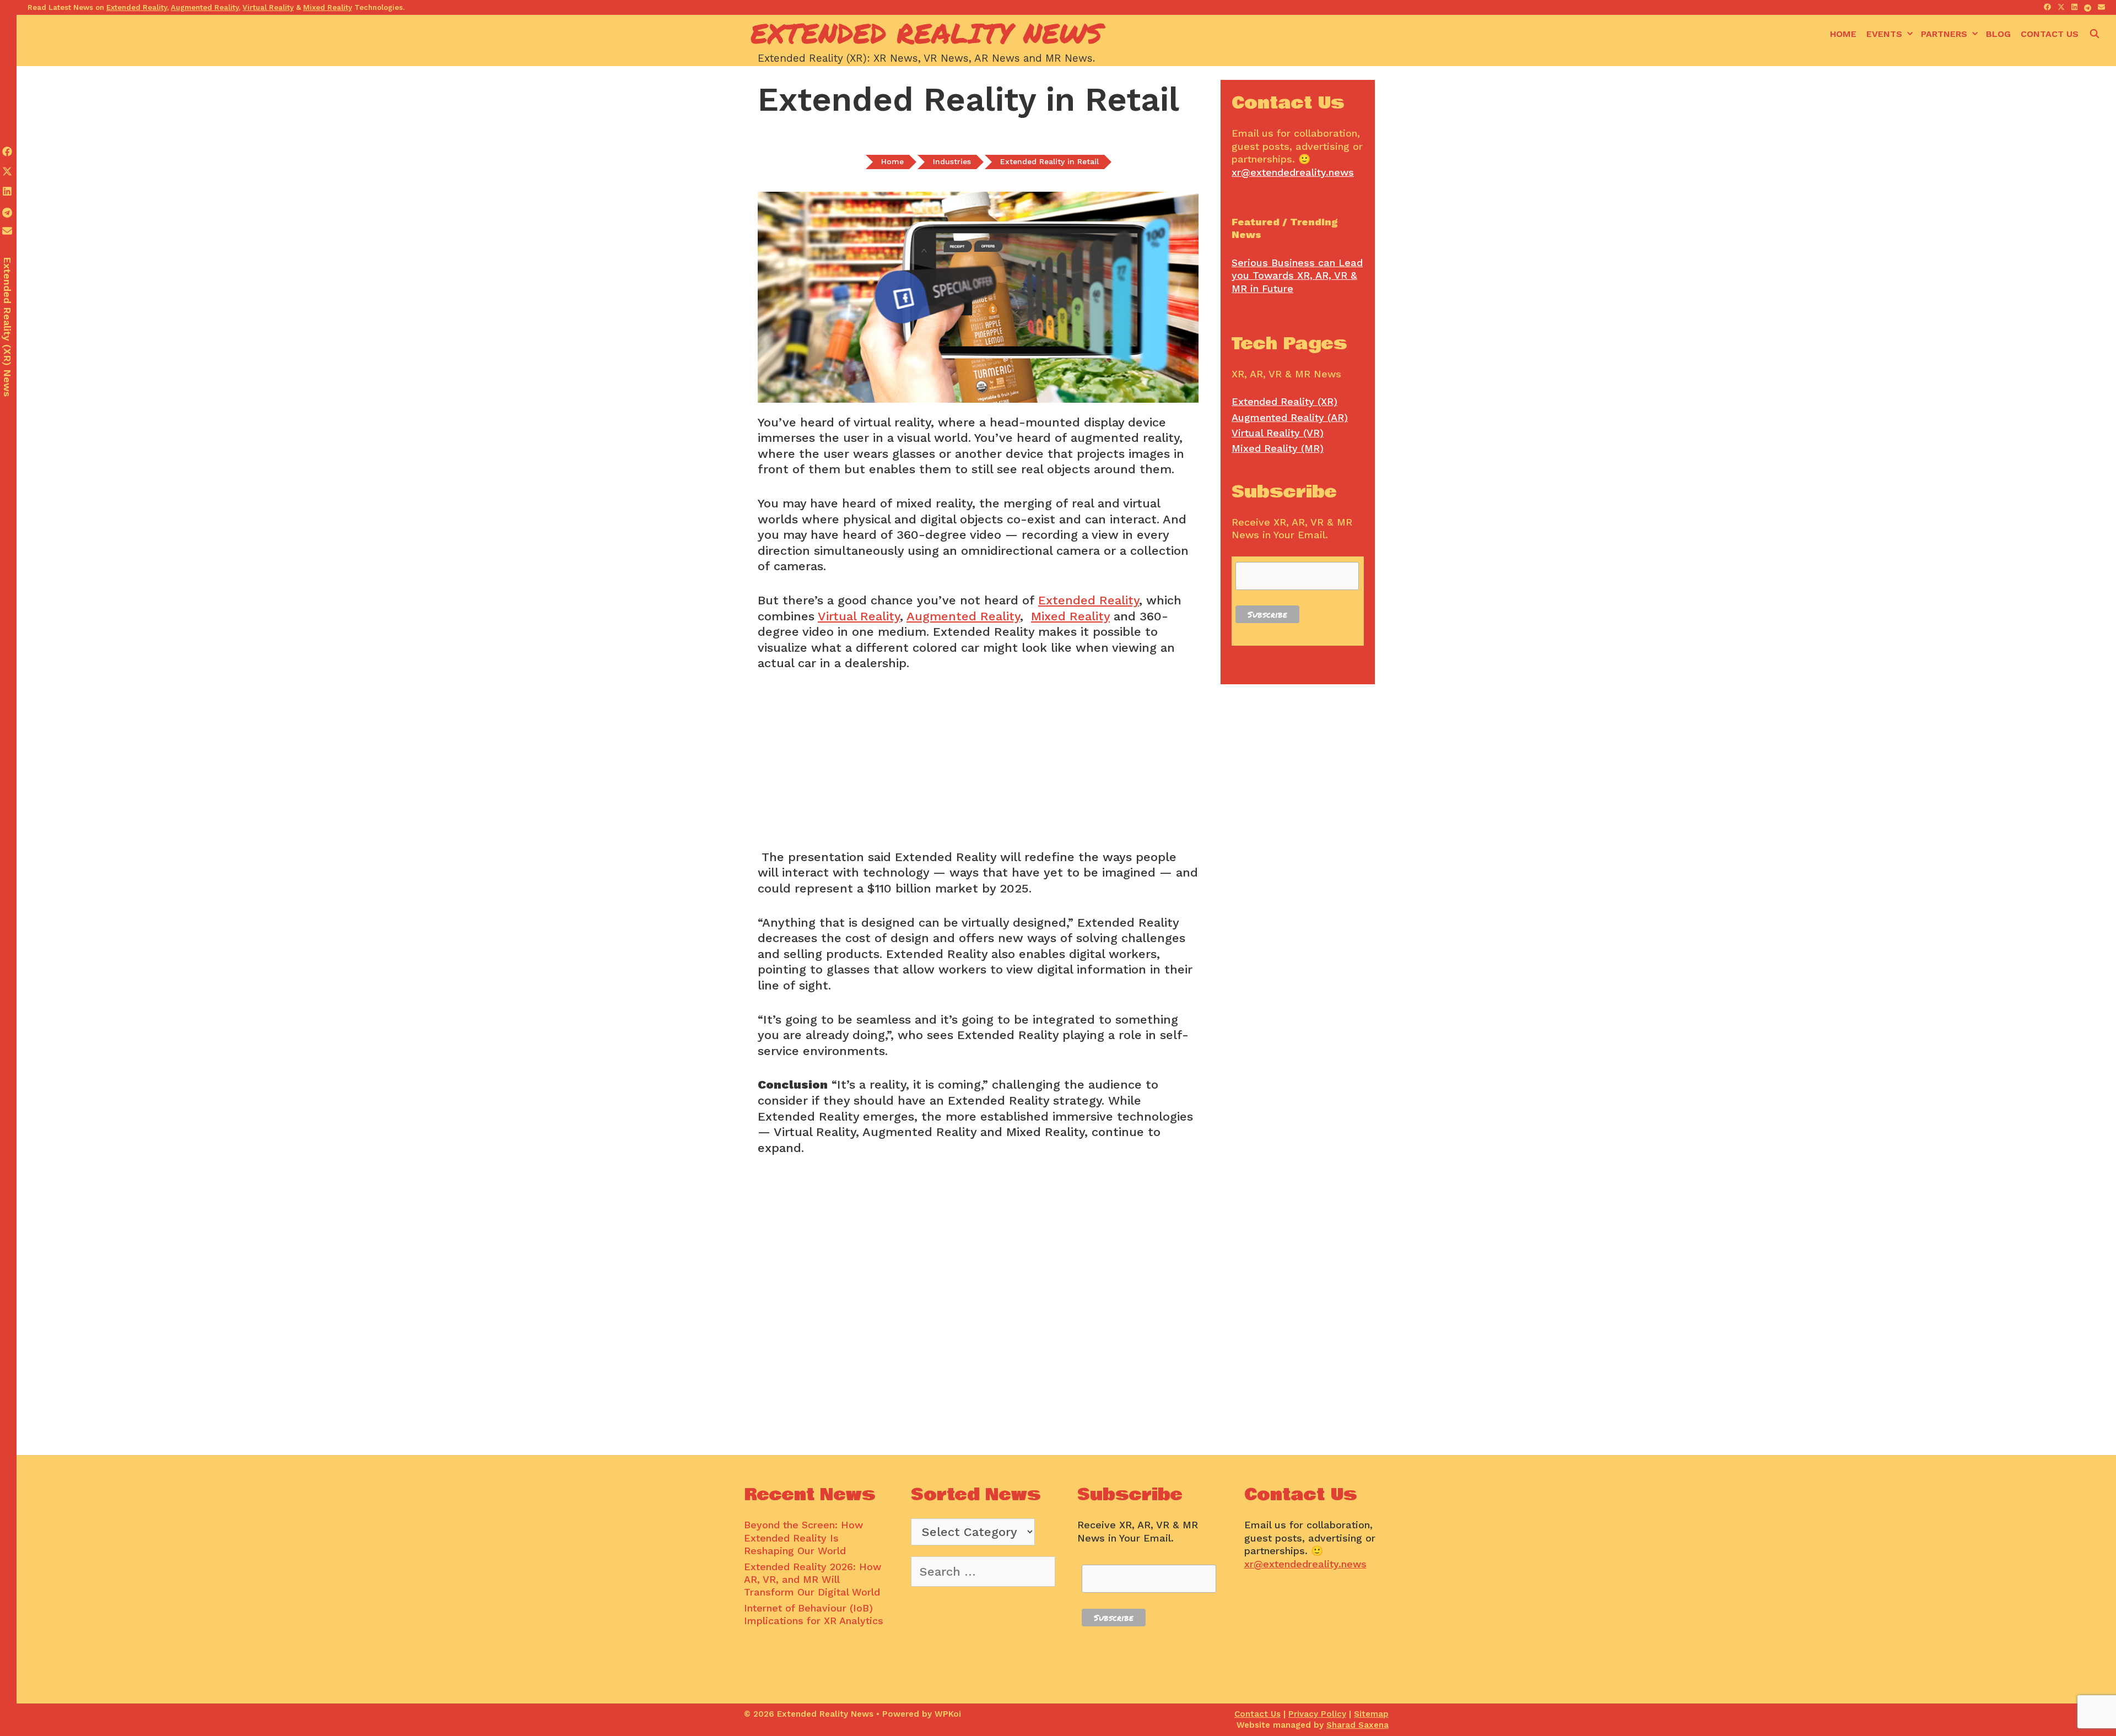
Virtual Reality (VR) (1278, 433)
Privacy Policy (1317, 1714)
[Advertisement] (978, 767)
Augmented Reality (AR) (1290, 417)
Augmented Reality (963, 616)
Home (1843, 34)
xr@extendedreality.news (1293, 172)
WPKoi (948, 1714)
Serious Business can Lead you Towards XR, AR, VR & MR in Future (1297, 275)
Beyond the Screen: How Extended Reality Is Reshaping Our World (803, 1538)
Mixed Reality (1070, 616)
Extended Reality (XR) (1284, 401)
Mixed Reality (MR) (1278, 448)
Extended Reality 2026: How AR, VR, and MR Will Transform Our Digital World (813, 1580)
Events (1884, 34)
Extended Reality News (927, 33)
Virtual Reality (859, 616)
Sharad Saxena (1357, 1725)
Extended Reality (1089, 600)
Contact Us (2050, 34)
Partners (1944, 34)
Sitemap (1371, 1714)
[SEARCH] (2094, 34)
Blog (1998, 34)
